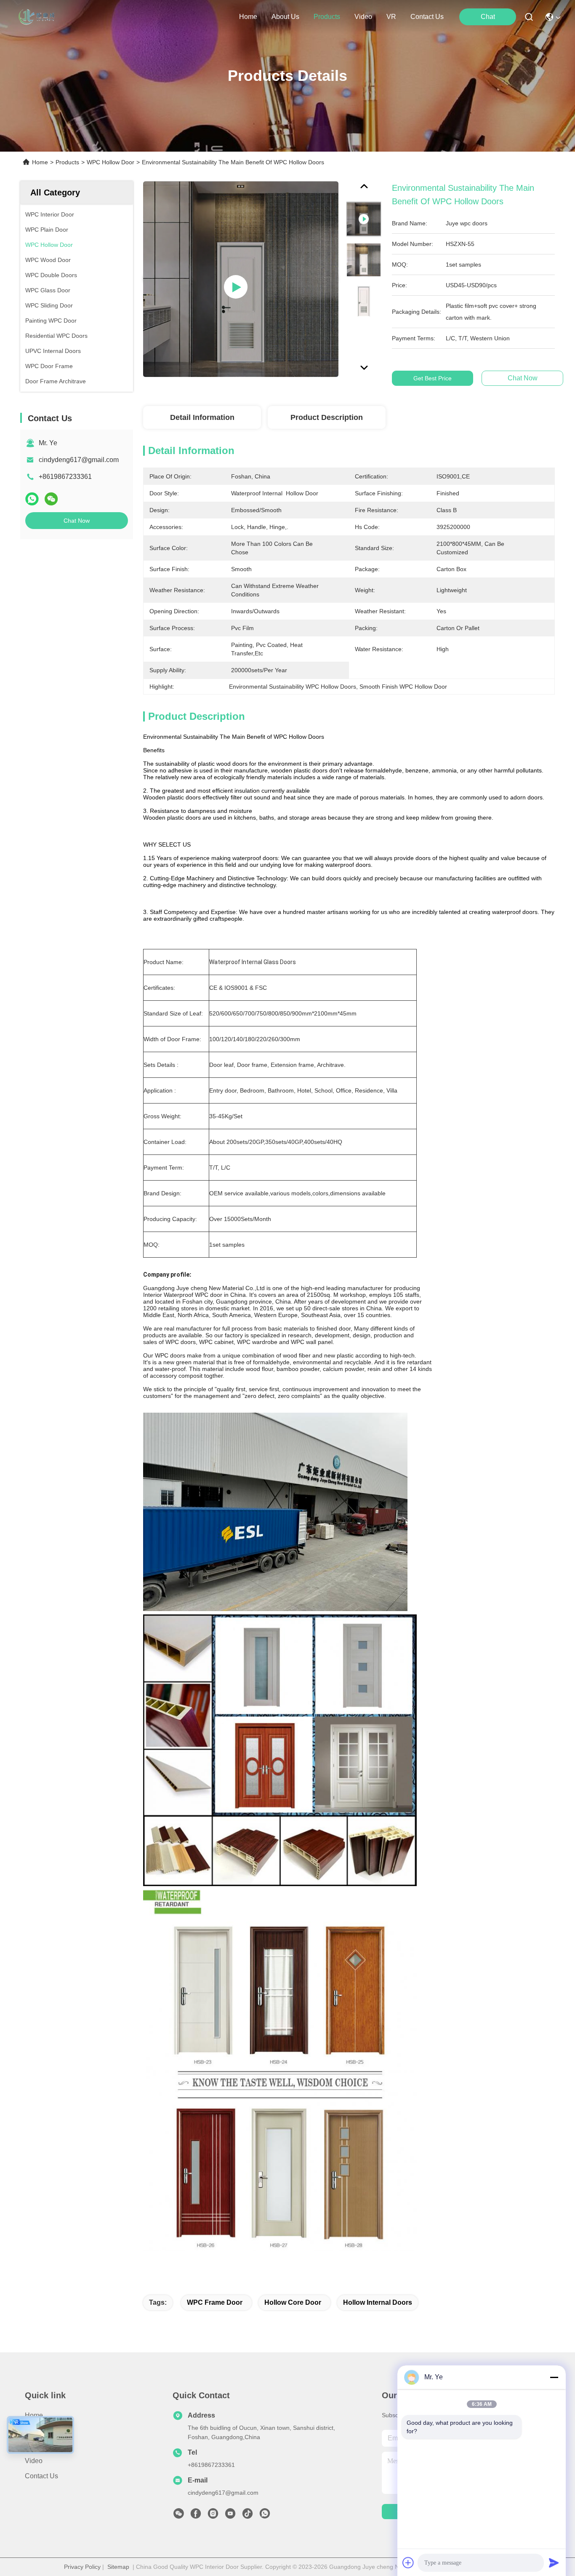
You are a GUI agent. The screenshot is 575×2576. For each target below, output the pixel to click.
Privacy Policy (82, 2567)
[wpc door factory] (241, 279)
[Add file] (408, 2563)
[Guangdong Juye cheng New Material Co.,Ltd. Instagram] (213, 2516)
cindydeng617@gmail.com (79, 460)
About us (39, 2430)
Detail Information (202, 417)
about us (285, 17)
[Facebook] (196, 2516)
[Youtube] (230, 2516)
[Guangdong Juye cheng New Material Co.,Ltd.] (37, 17)
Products (67, 162)
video (363, 17)
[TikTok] (248, 2516)
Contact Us (41, 2476)
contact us (427, 17)
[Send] (554, 2563)
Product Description (327, 417)
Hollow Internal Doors (378, 2302)
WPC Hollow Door (110, 162)
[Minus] (554, 2377)
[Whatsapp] (32, 499)
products (327, 17)
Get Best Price (433, 378)
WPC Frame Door (215, 2302)
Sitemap (118, 2567)
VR (391, 17)
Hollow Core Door (293, 2302)
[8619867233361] (265, 2516)
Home (248, 17)
